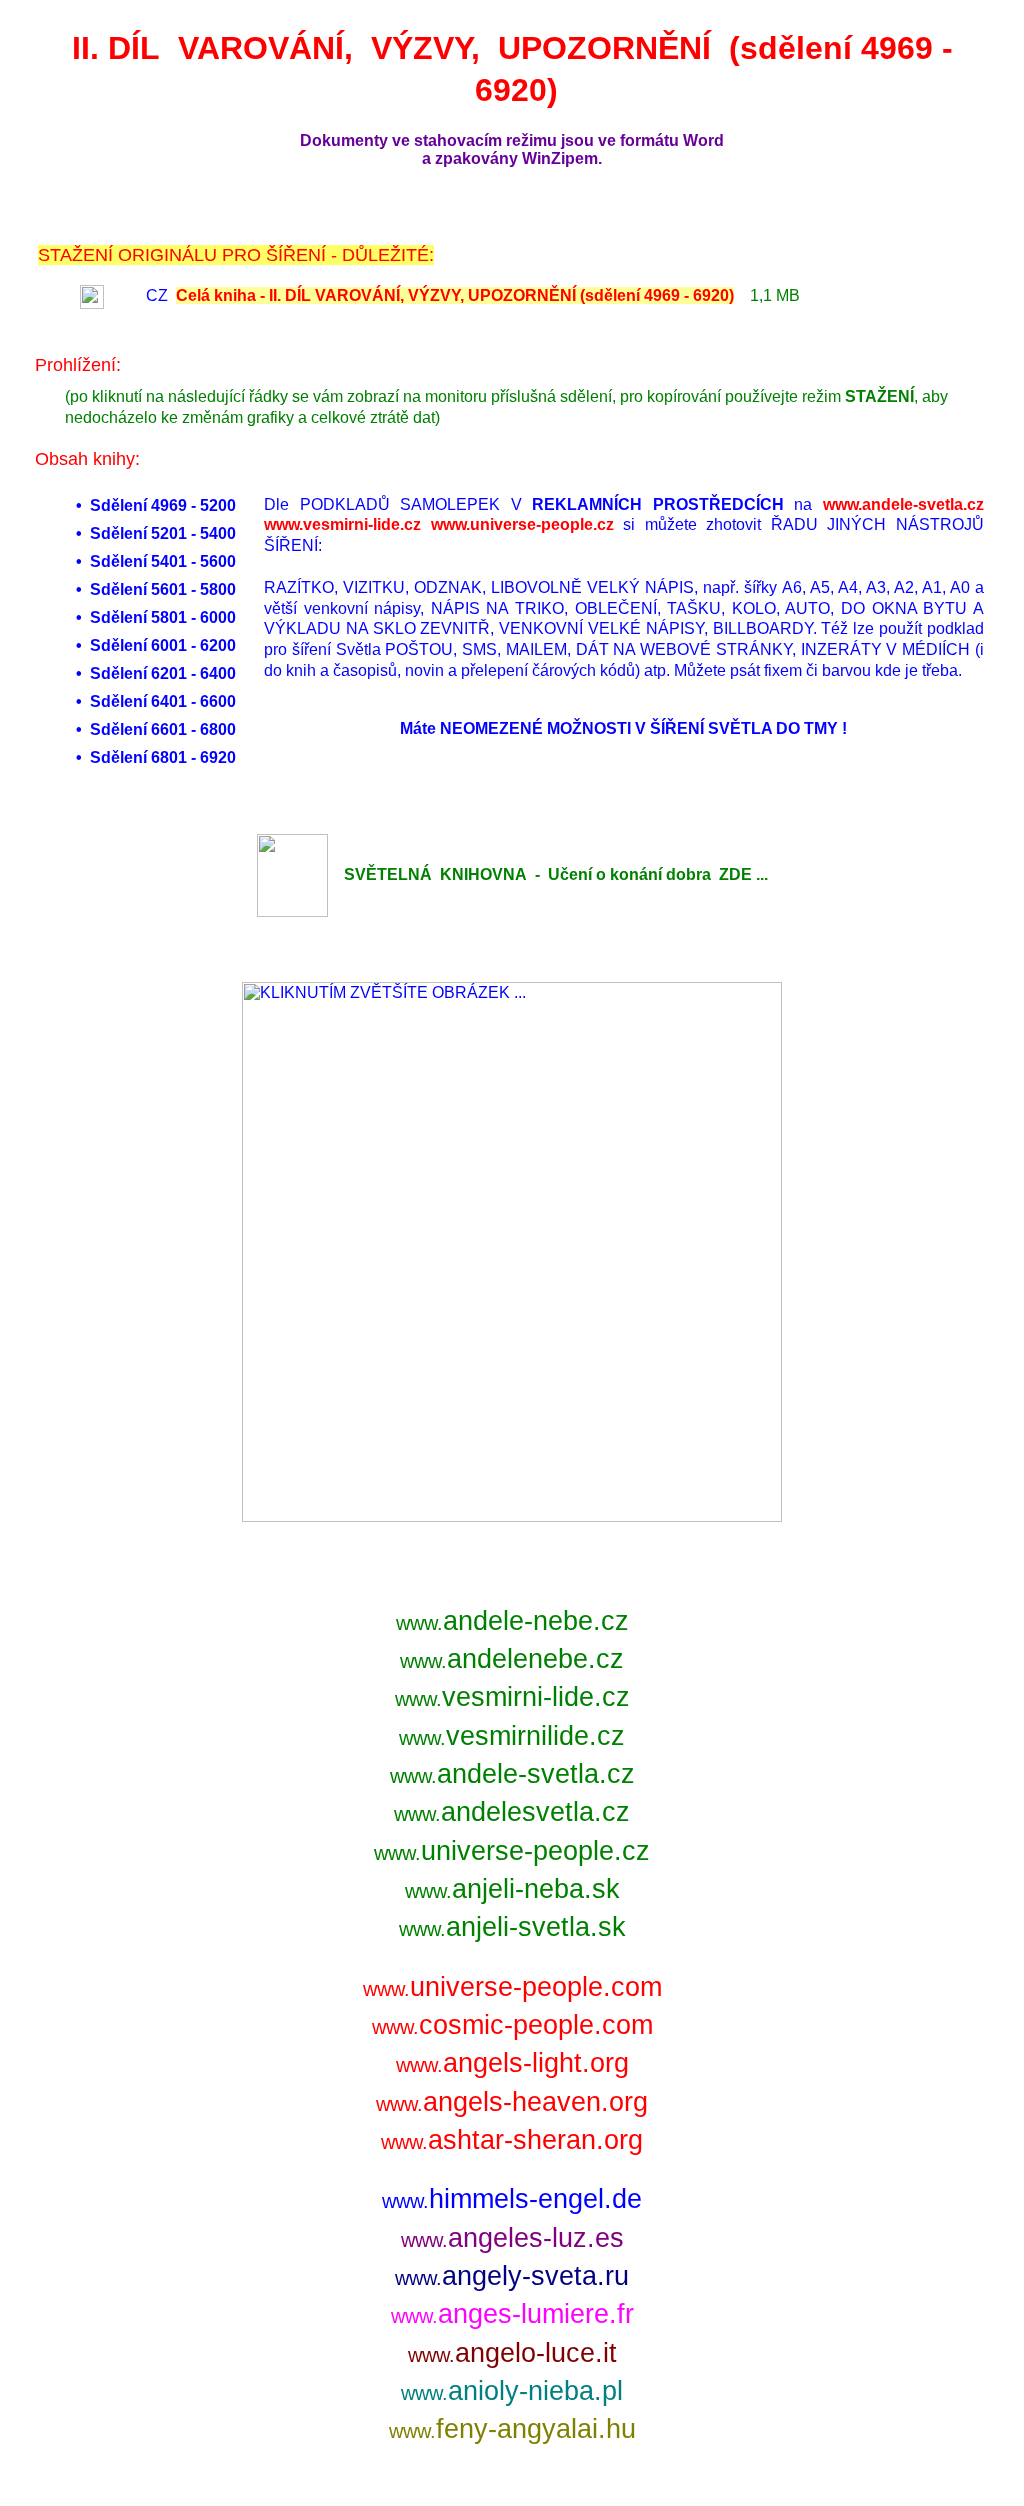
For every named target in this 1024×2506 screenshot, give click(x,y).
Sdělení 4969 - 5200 (163, 505)
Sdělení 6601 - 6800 (163, 729)
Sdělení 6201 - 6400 (163, 673)
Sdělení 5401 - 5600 (163, 561)
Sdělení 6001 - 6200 (163, 645)
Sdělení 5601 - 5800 (163, 589)
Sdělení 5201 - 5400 (163, 533)
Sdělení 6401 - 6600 (163, 701)
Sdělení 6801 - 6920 (163, 757)
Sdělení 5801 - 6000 (163, 617)
